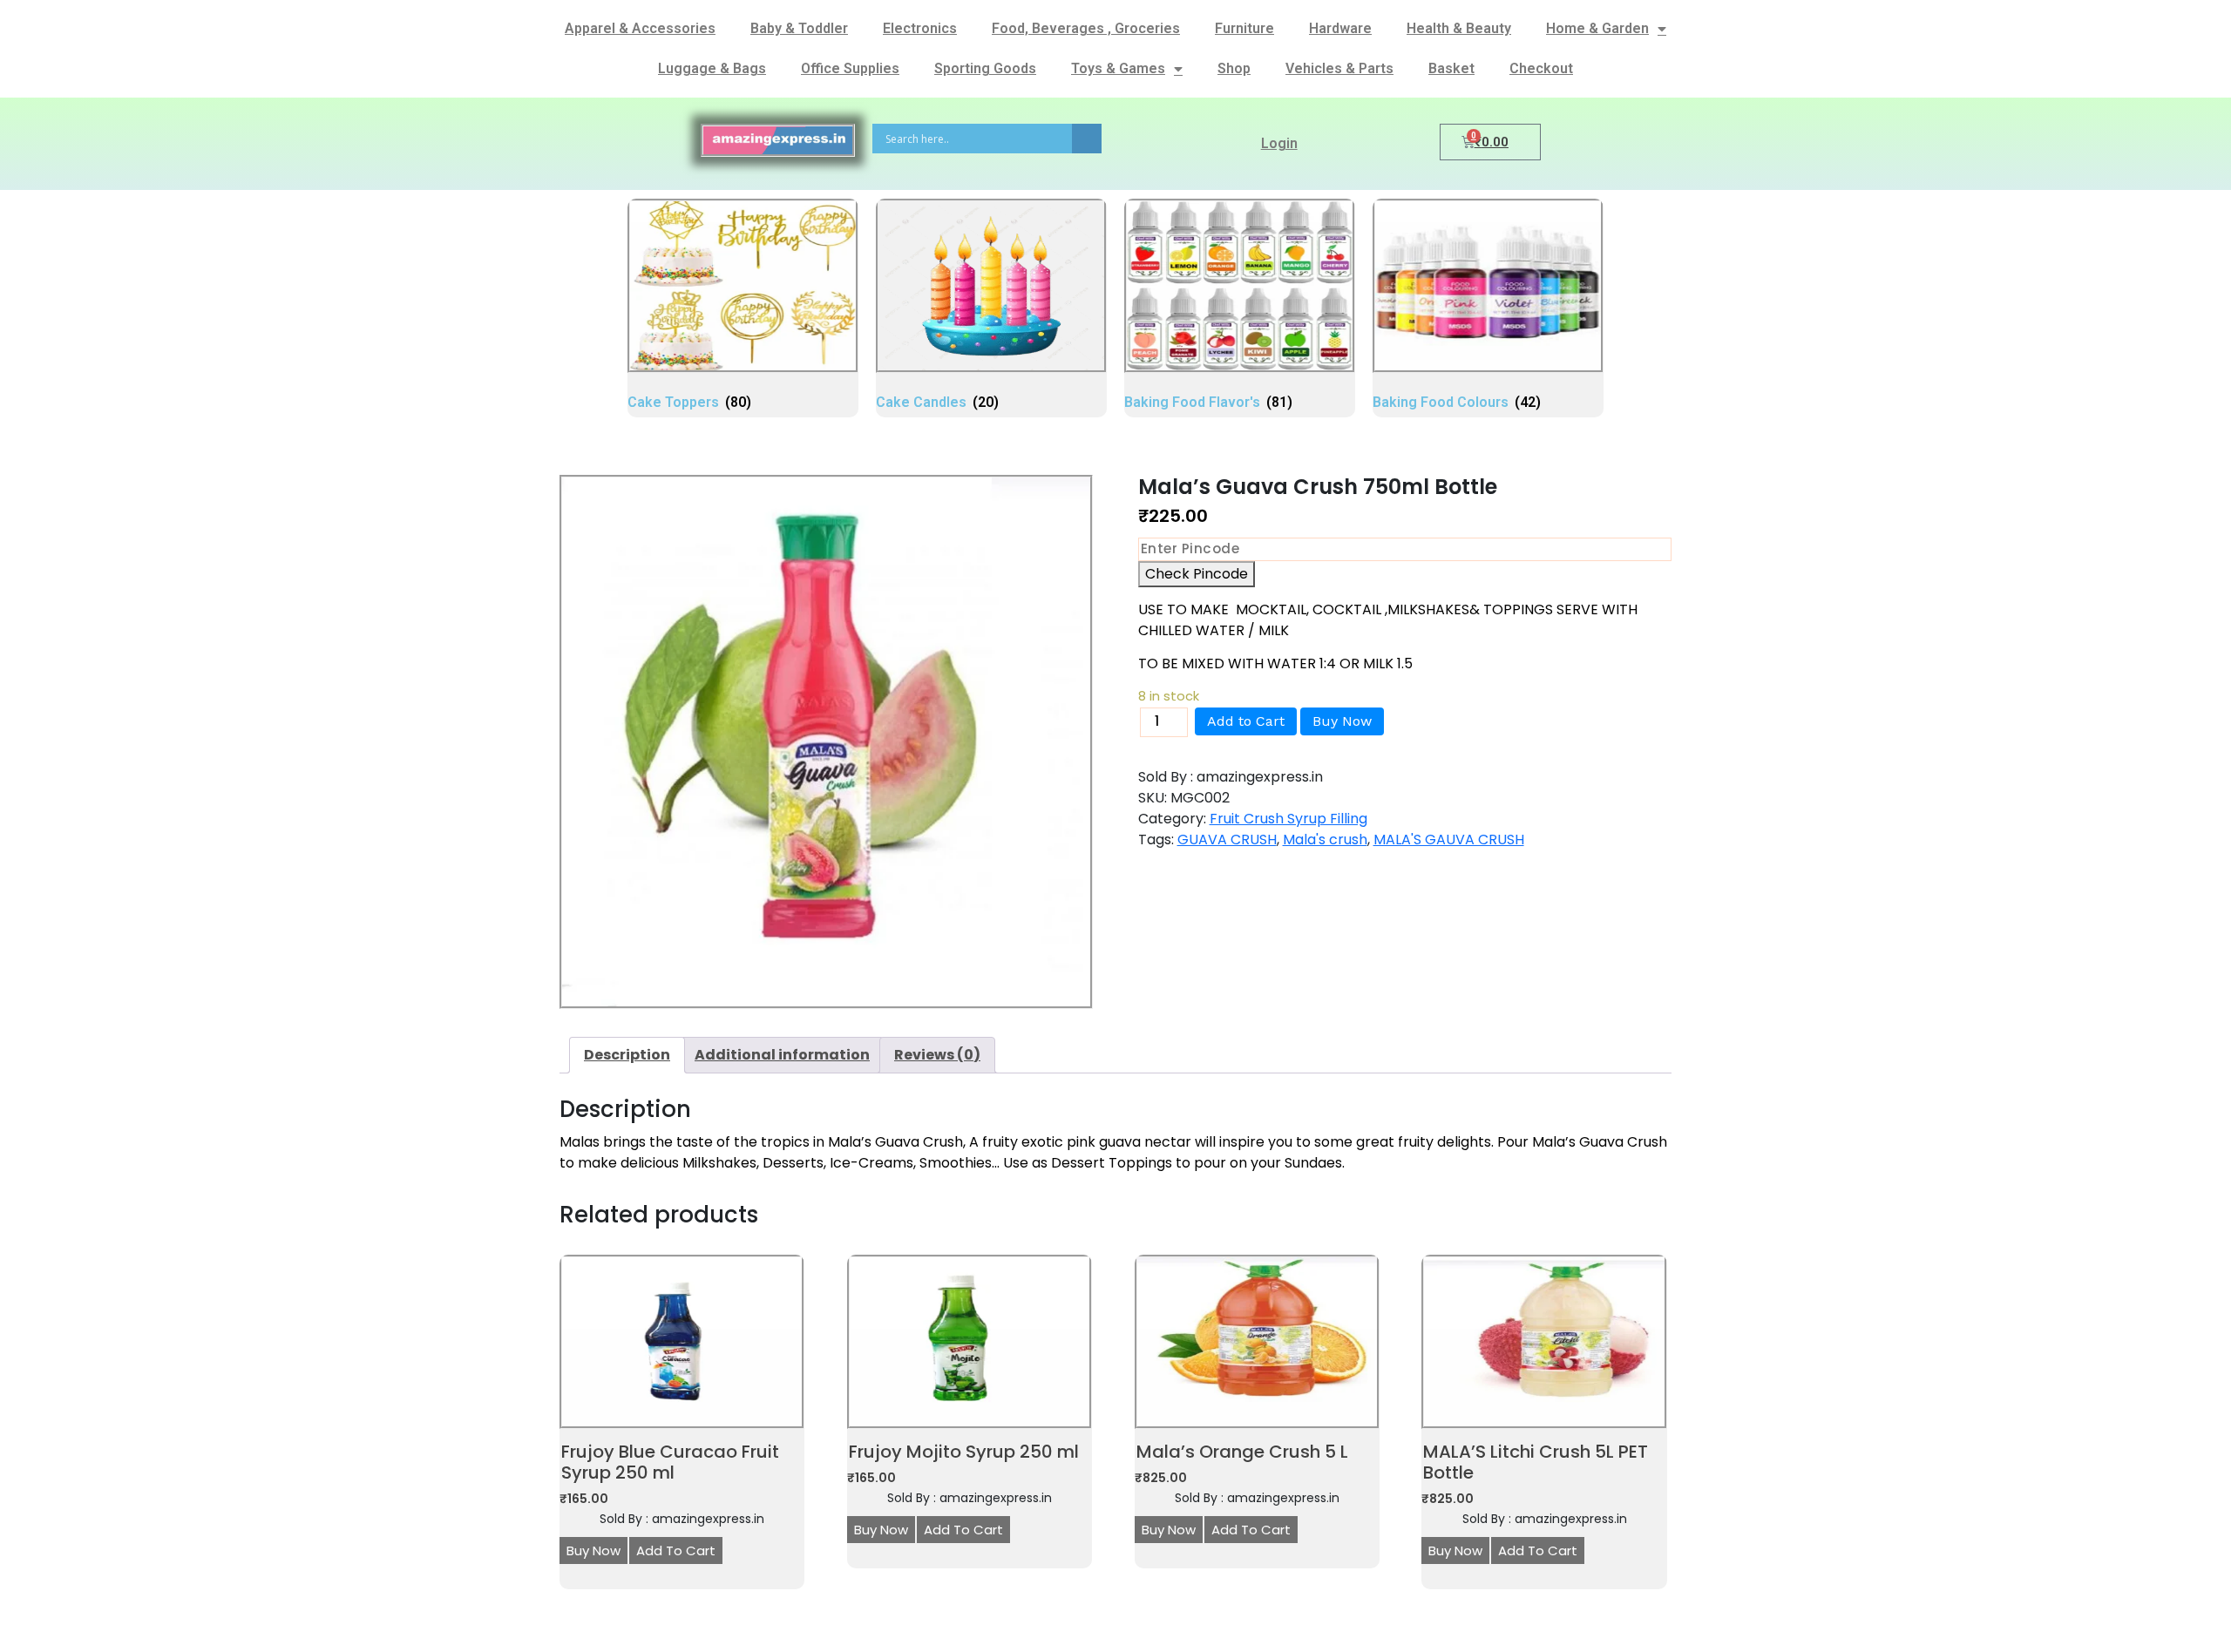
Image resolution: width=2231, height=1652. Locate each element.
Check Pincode (1197, 574)
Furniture (1244, 28)
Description (627, 1055)
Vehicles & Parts (1339, 68)
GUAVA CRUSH (1227, 840)
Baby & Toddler (799, 28)
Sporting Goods (985, 68)
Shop (1234, 68)
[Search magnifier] (1087, 139)
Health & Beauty (1459, 28)
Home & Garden (1597, 28)
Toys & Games (1118, 68)
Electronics (920, 28)
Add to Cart (1246, 721)
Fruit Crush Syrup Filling (1288, 819)
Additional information (782, 1055)
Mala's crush (1325, 840)
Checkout (1541, 68)
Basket (1451, 68)
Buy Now (1342, 721)
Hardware (1340, 28)
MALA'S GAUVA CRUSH (1449, 840)
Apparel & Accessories (640, 28)
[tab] (627, 1055)
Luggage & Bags (712, 68)
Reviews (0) (937, 1055)
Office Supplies (850, 68)
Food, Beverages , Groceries (1086, 28)
